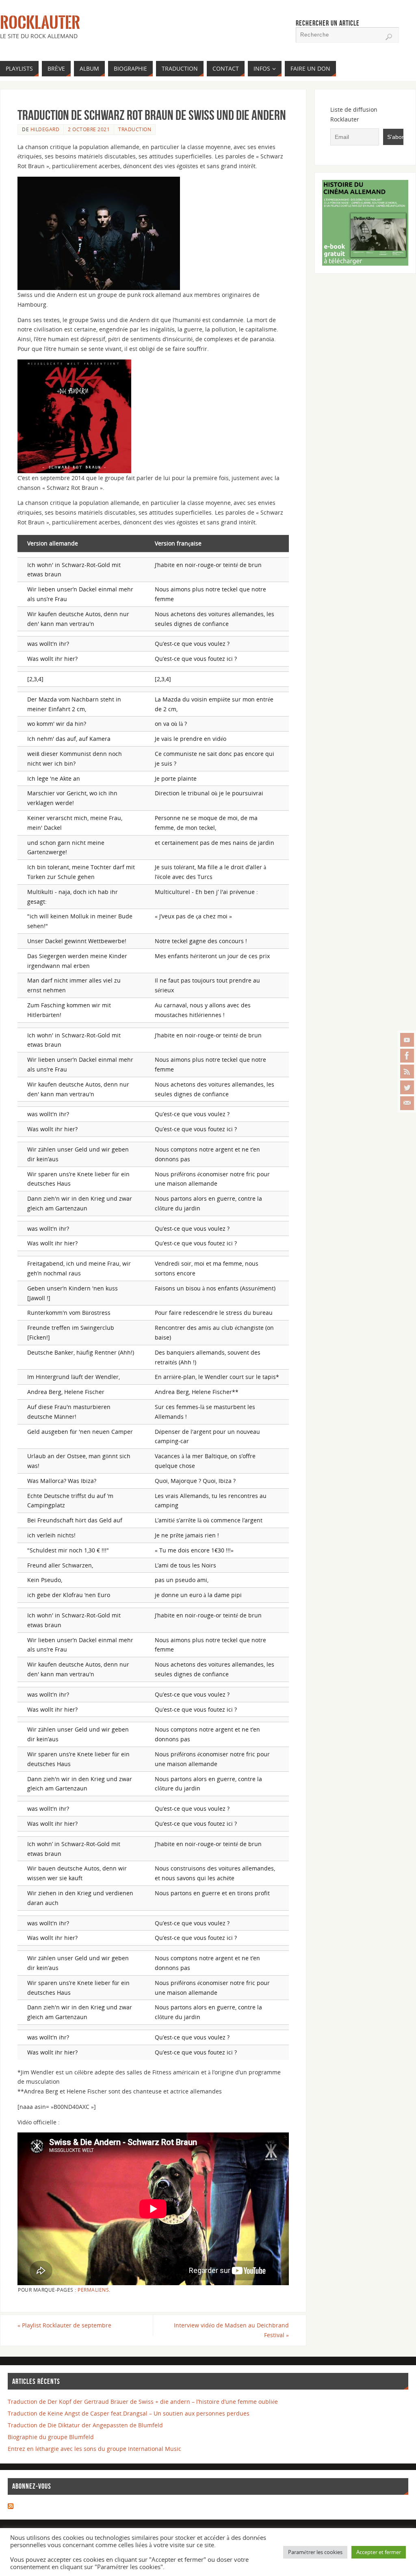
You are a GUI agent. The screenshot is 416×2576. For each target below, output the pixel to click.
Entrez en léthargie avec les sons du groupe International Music (94, 2449)
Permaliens (93, 2290)
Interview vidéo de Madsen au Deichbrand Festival (231, 2330)
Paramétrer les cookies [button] (315, 2552)
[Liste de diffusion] (407, 1103)
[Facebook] (407, 1056)
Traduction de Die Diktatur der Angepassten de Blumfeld (85, 2425)
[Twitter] (407, 1087)
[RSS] (407, 1072)
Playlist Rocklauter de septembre (64, 2325)
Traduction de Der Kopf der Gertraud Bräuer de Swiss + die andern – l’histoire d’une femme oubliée (143, 2402)
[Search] (389, 37)
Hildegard (45, 129)
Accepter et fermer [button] (379, 2552)
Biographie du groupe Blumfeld (51, 2437)
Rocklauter (40, 23)
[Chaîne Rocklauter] (407, 1040)
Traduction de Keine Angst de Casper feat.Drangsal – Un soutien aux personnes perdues (129, 2413)
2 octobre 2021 (89, 129)
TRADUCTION (135, 129)
